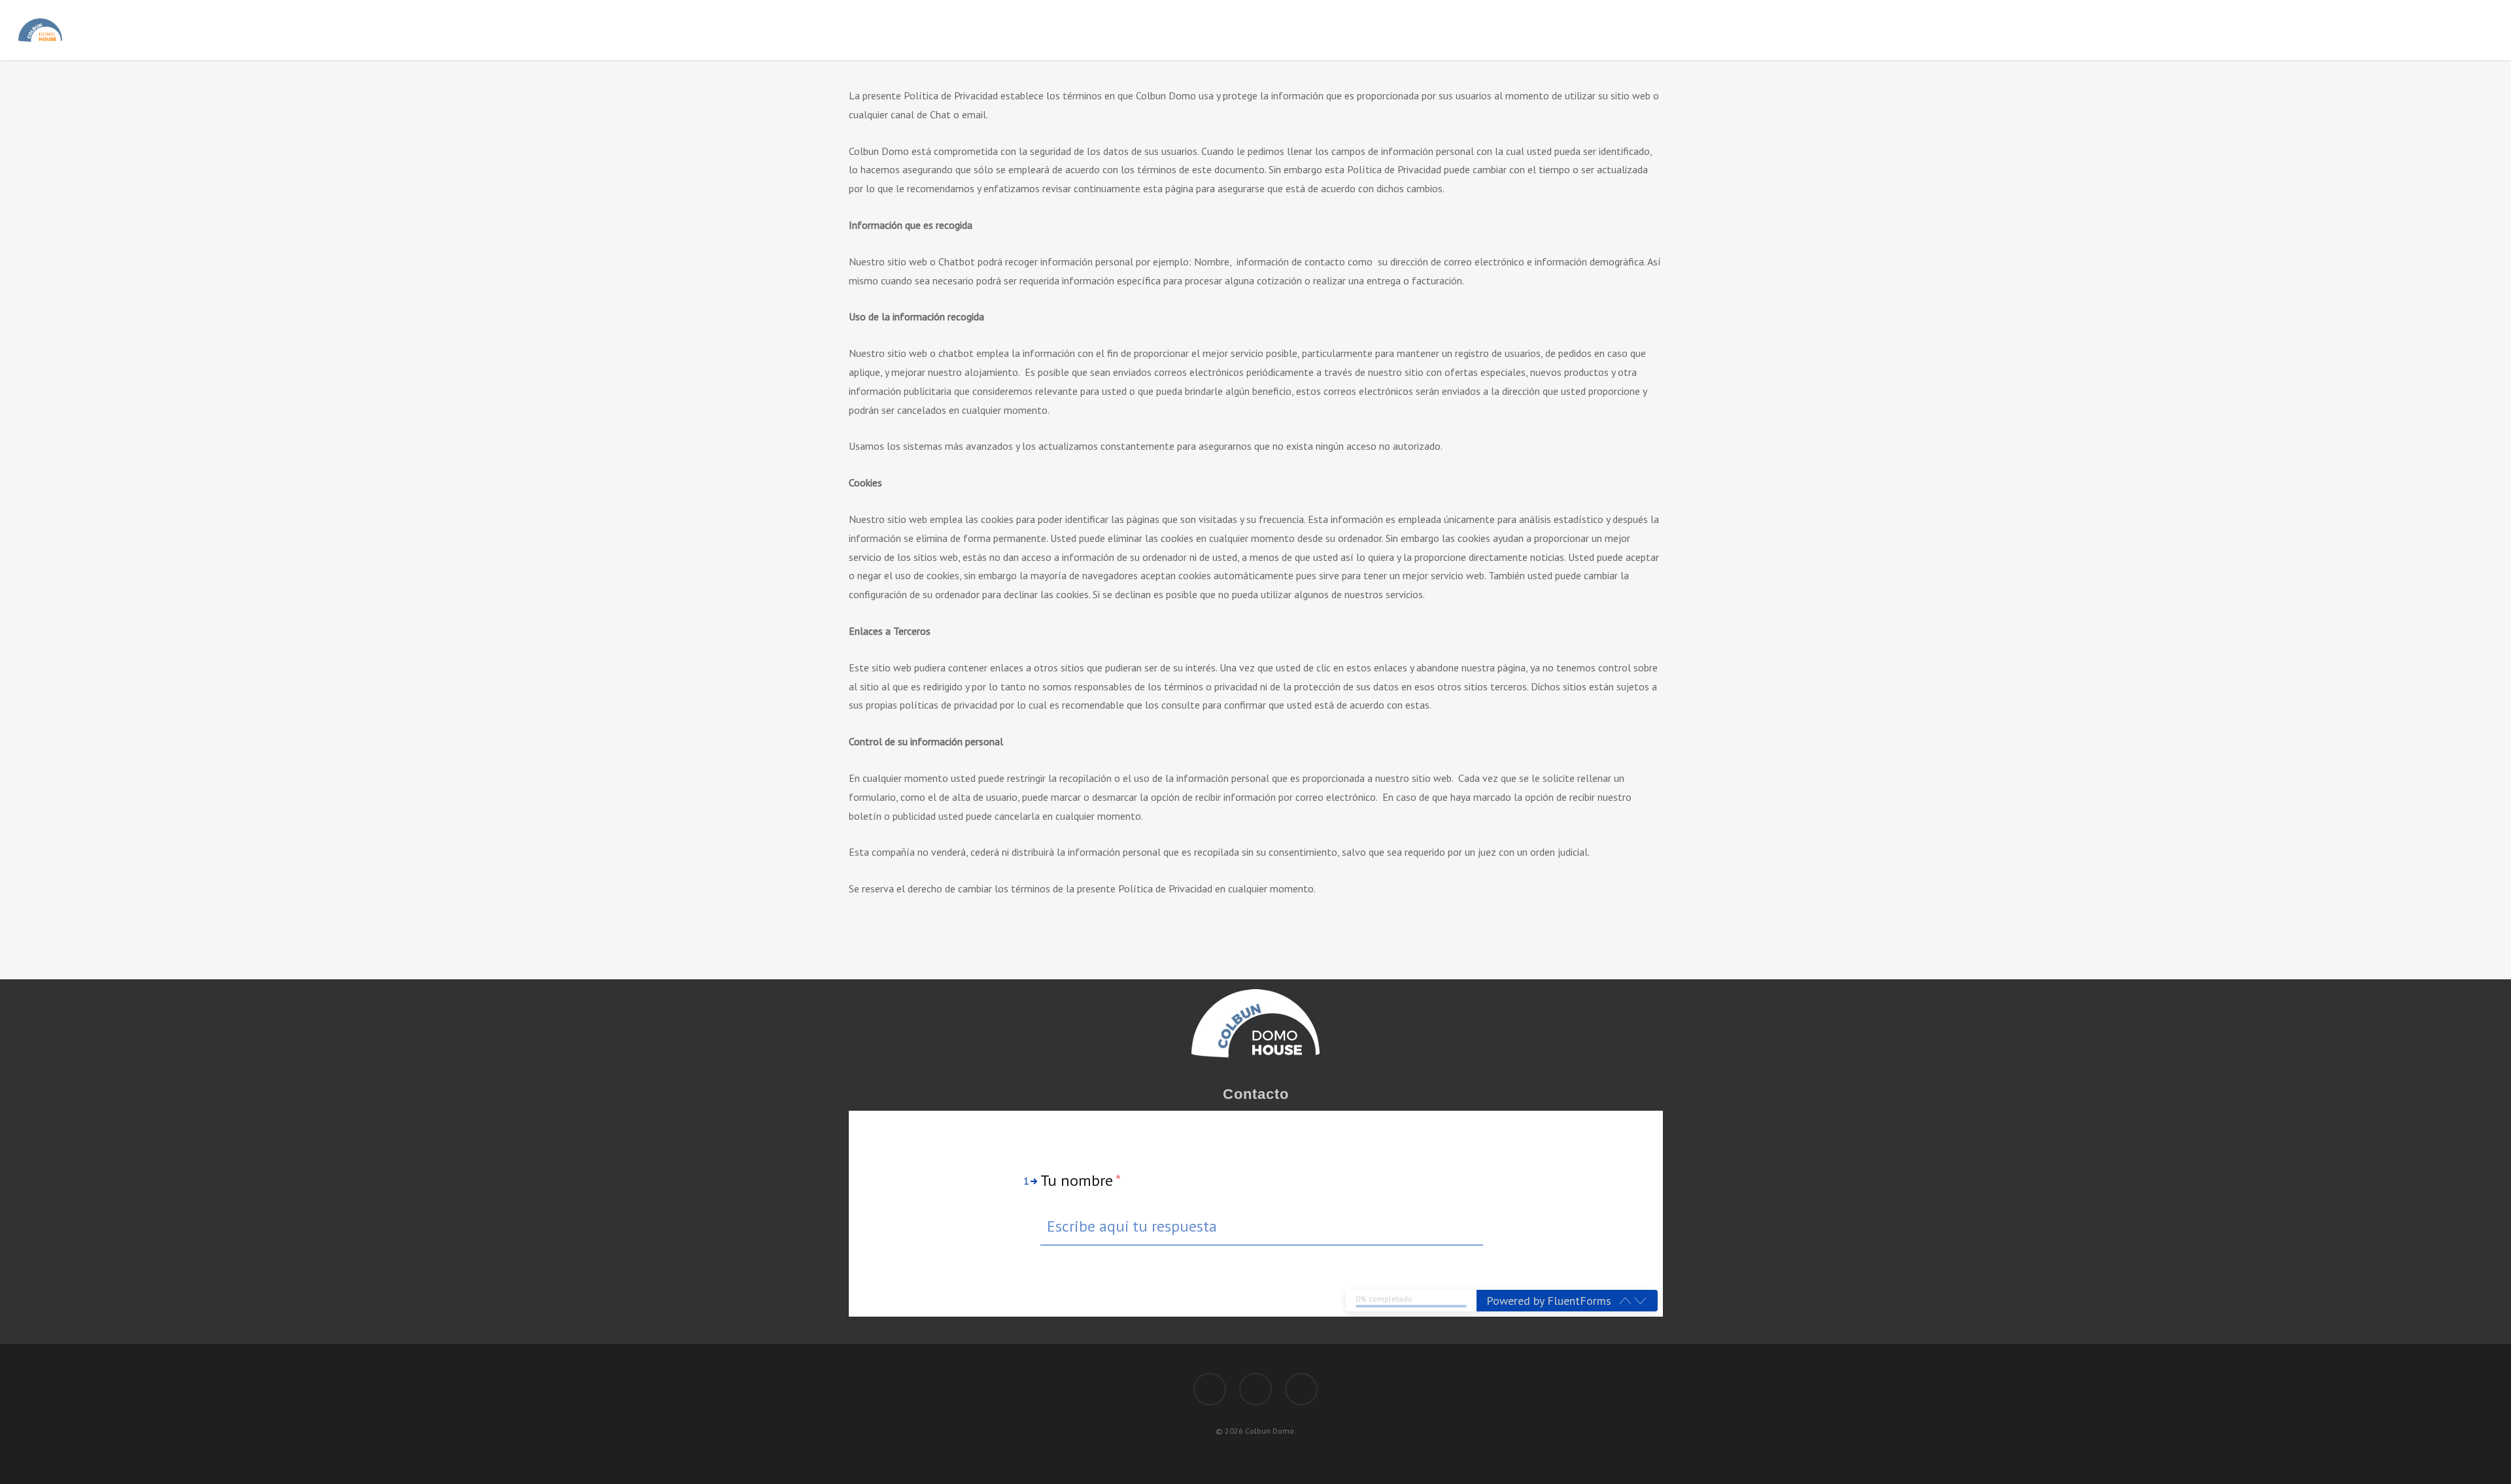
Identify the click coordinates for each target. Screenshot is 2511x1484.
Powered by (1549, 1301)
